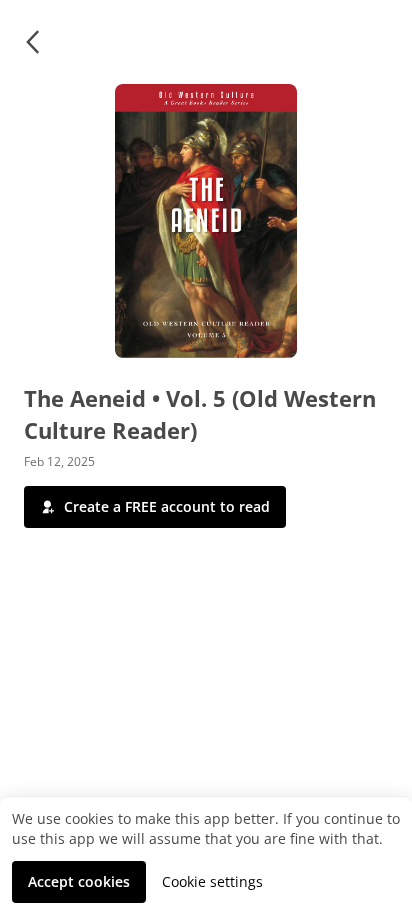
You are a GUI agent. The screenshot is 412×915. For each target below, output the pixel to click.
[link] (212, 882)
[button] (32, 42)
